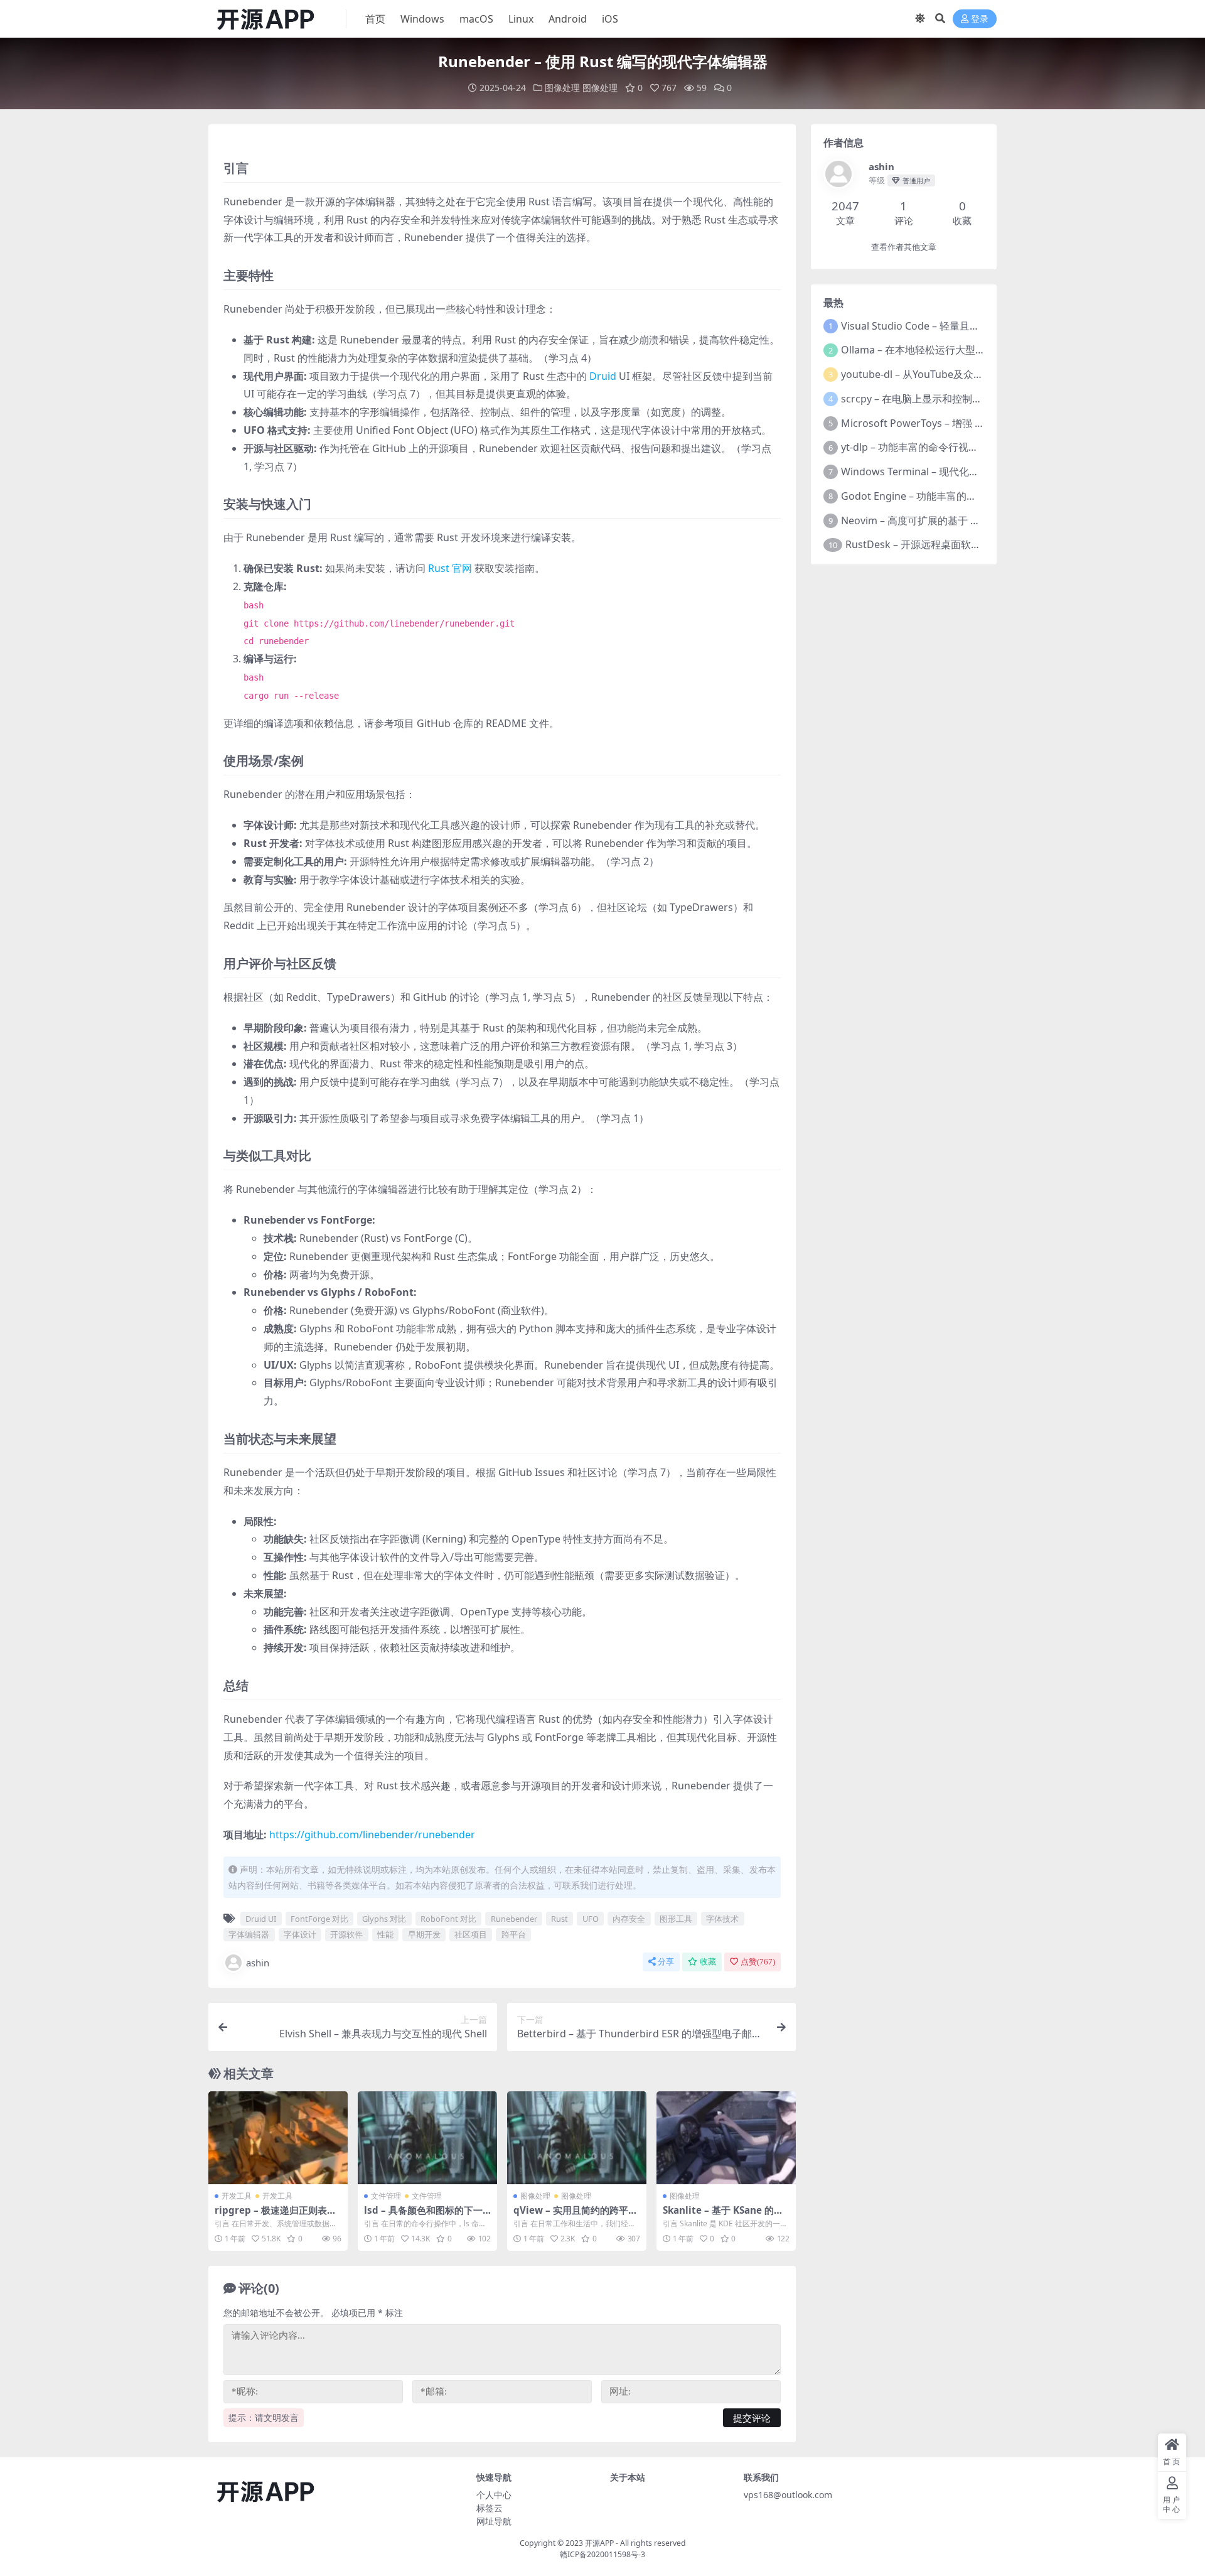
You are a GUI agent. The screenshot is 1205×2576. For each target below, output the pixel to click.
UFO (591, 1919)
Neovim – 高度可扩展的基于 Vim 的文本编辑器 (946, 520)
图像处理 (562, 88)
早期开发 (424, 1934)
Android (568, 19)
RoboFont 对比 (448, 1919)
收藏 (708, 1962)
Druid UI (261, 1919)
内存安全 (629, 1919)
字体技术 (722, 1919)
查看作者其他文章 (904, 247)
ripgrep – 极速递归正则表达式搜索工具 (276, 2216)
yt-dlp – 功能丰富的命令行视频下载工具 (930, 447)
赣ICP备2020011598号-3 (602, 2554)
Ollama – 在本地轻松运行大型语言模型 (928, 350)
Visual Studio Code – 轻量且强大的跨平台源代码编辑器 (966, 326)
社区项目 (471, 1934)
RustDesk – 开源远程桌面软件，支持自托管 (943, 544)
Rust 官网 (450, 568)
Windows (422, 19)
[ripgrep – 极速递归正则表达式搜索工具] (278, 2138)
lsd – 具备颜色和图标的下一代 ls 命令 (423, 2216)
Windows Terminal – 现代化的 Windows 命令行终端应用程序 (980, 472)
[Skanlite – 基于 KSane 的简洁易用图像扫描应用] (726, 2138)
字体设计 (300, 1934)
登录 (980, 19)
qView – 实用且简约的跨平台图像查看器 (576, 2216)
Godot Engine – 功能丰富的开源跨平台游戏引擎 (949, 496)
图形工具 (676, 1919)
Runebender (514, 1919)
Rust (560, 1919)
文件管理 (386, 2196)
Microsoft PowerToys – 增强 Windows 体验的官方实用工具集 (981, 423)
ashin (258, 1963)
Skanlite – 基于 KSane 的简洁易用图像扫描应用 (723, 2216)
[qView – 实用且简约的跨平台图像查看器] (577, 2138)
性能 (385, 1934)
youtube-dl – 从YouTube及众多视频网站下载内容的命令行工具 (983, 374)
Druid (603, 376)
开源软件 (346, 1934)
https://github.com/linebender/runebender (372, 1835)
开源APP (599, 2543)
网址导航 (494, 2521)
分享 (666, 1962)
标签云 (490, 2508)
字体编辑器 (249, 1934)
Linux (521, 19)
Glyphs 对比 (384, 1919)
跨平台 (514, 1934)
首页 (375, 19)
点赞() (758, 1962)
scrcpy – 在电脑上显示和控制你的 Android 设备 (948, 399)
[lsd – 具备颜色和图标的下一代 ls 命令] (427, 2138)
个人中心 (494, 2495)
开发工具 (237, 2196)
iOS (610, 19)
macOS (476, 19)
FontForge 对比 (319, 1919)
